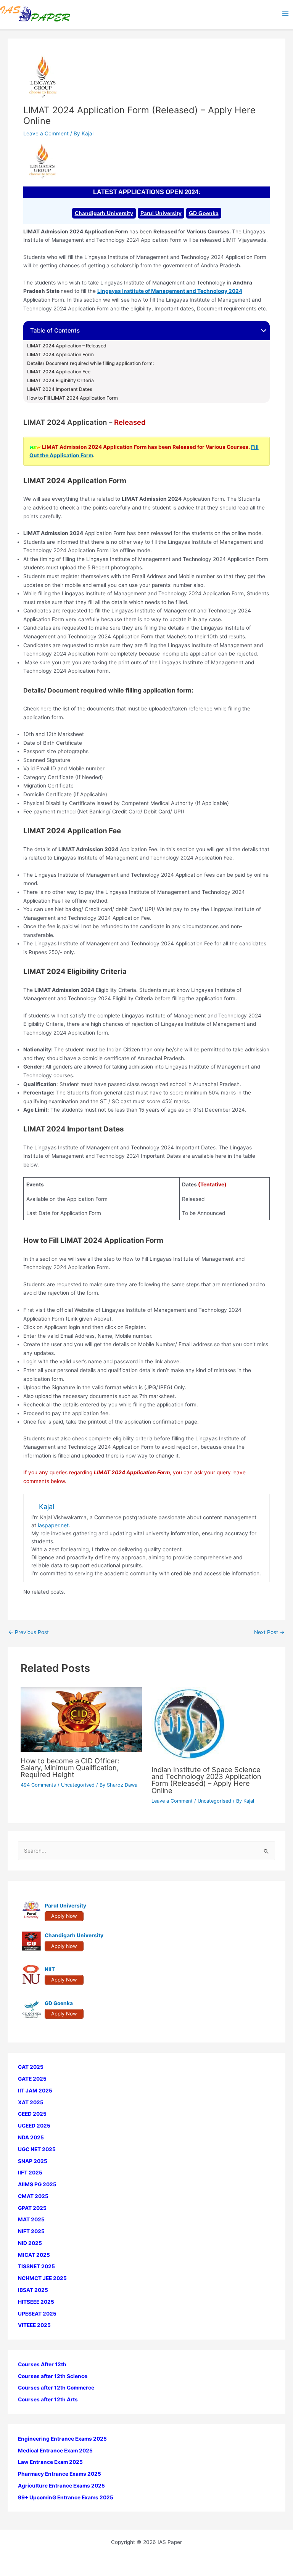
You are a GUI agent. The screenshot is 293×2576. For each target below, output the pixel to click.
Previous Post (29, 1633)
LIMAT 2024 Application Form (60, 355)
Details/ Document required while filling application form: (90, 363)
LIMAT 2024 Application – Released (67, 346)
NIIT (50, 1969)
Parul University (161, 213)
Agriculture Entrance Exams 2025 (61, 2486)
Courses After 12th (42, 2364)
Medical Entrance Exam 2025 (55, 2451)
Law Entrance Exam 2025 (50, 2462)
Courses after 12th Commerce (56, 2388)
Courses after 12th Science (53, 2376)
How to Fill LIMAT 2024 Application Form (72, 398)
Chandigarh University (104, 213)
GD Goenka (204, 213)
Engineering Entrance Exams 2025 (62, 2439)
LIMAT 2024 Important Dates (60, 389)
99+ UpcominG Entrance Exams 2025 (66, 2497)
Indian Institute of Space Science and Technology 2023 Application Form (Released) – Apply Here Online (206, 1780)
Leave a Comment (46, 133)
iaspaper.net (53, 1525)
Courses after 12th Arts (48, 2399)
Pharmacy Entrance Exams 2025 (60, 2474)
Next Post (269, 1633)
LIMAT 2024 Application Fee (59, 372)
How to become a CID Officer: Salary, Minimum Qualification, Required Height (70, 1768)
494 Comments (38, 1785)
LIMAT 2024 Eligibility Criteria (60, 381)
